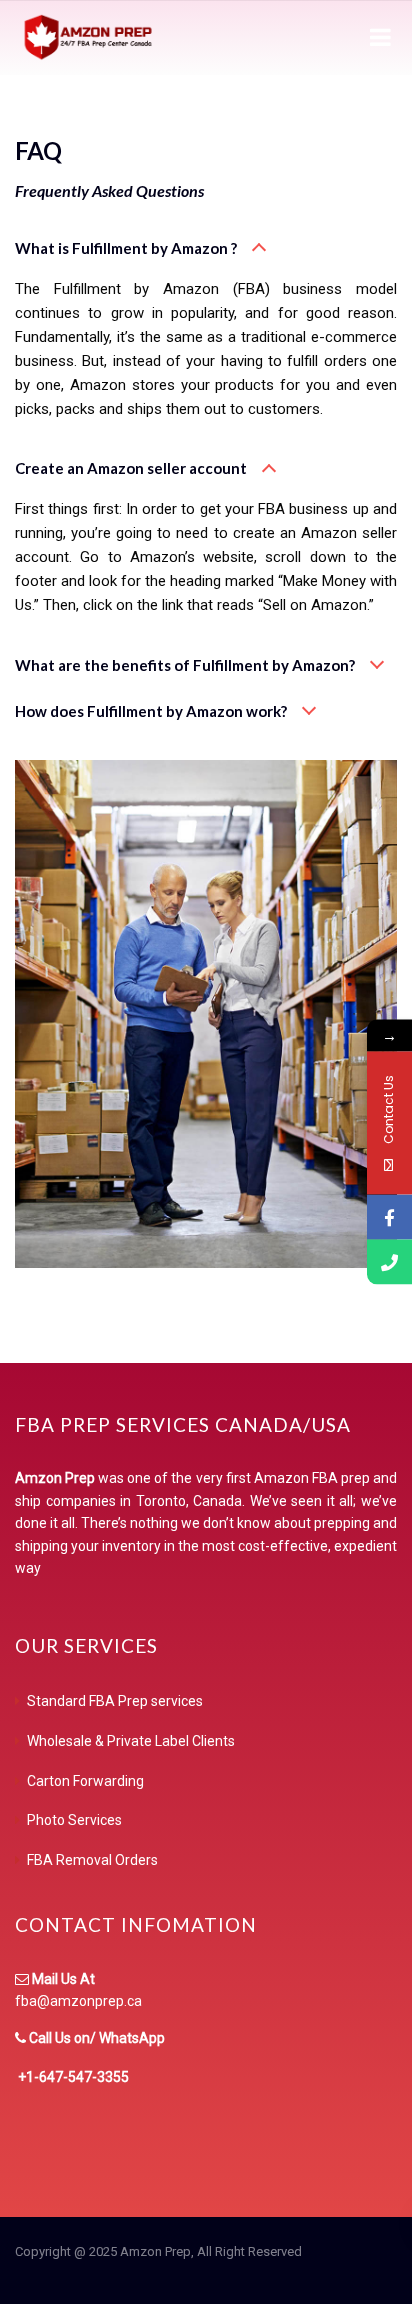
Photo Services (74, 1820)
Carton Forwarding (85, 1781)
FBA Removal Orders (92, 1860)
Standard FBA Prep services (115, 1701)
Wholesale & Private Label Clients (131, 1741)
